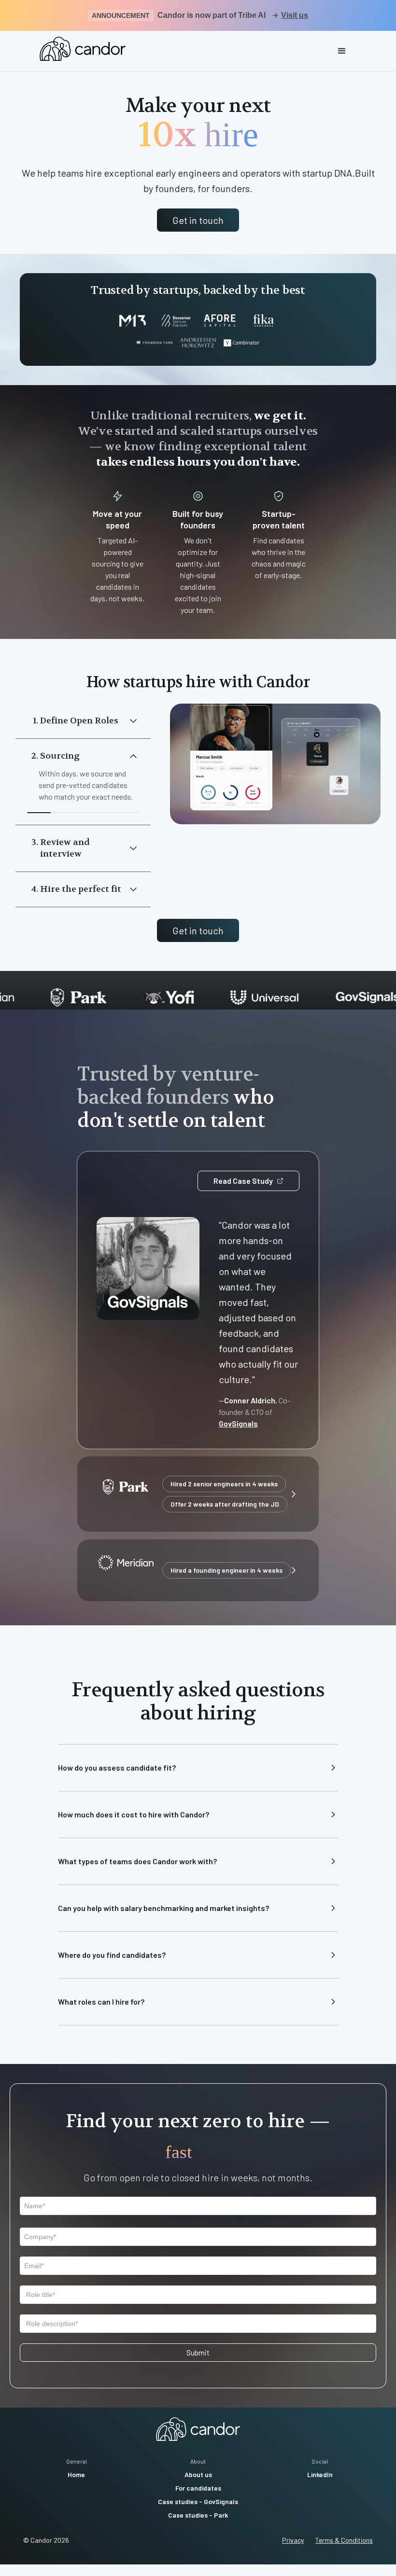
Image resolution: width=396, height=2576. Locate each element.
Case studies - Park (198, 2515)
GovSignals (238, 1423)
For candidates (198, 2488)
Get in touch (198, 220)
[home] (83, 49)
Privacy (293, 2540)
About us (198, 2474)
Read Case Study (243, 1181)
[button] (342, 51)
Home (76, 2474)
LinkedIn (320, 2474)
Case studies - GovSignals (198, 2501)
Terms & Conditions (344, 2540)
